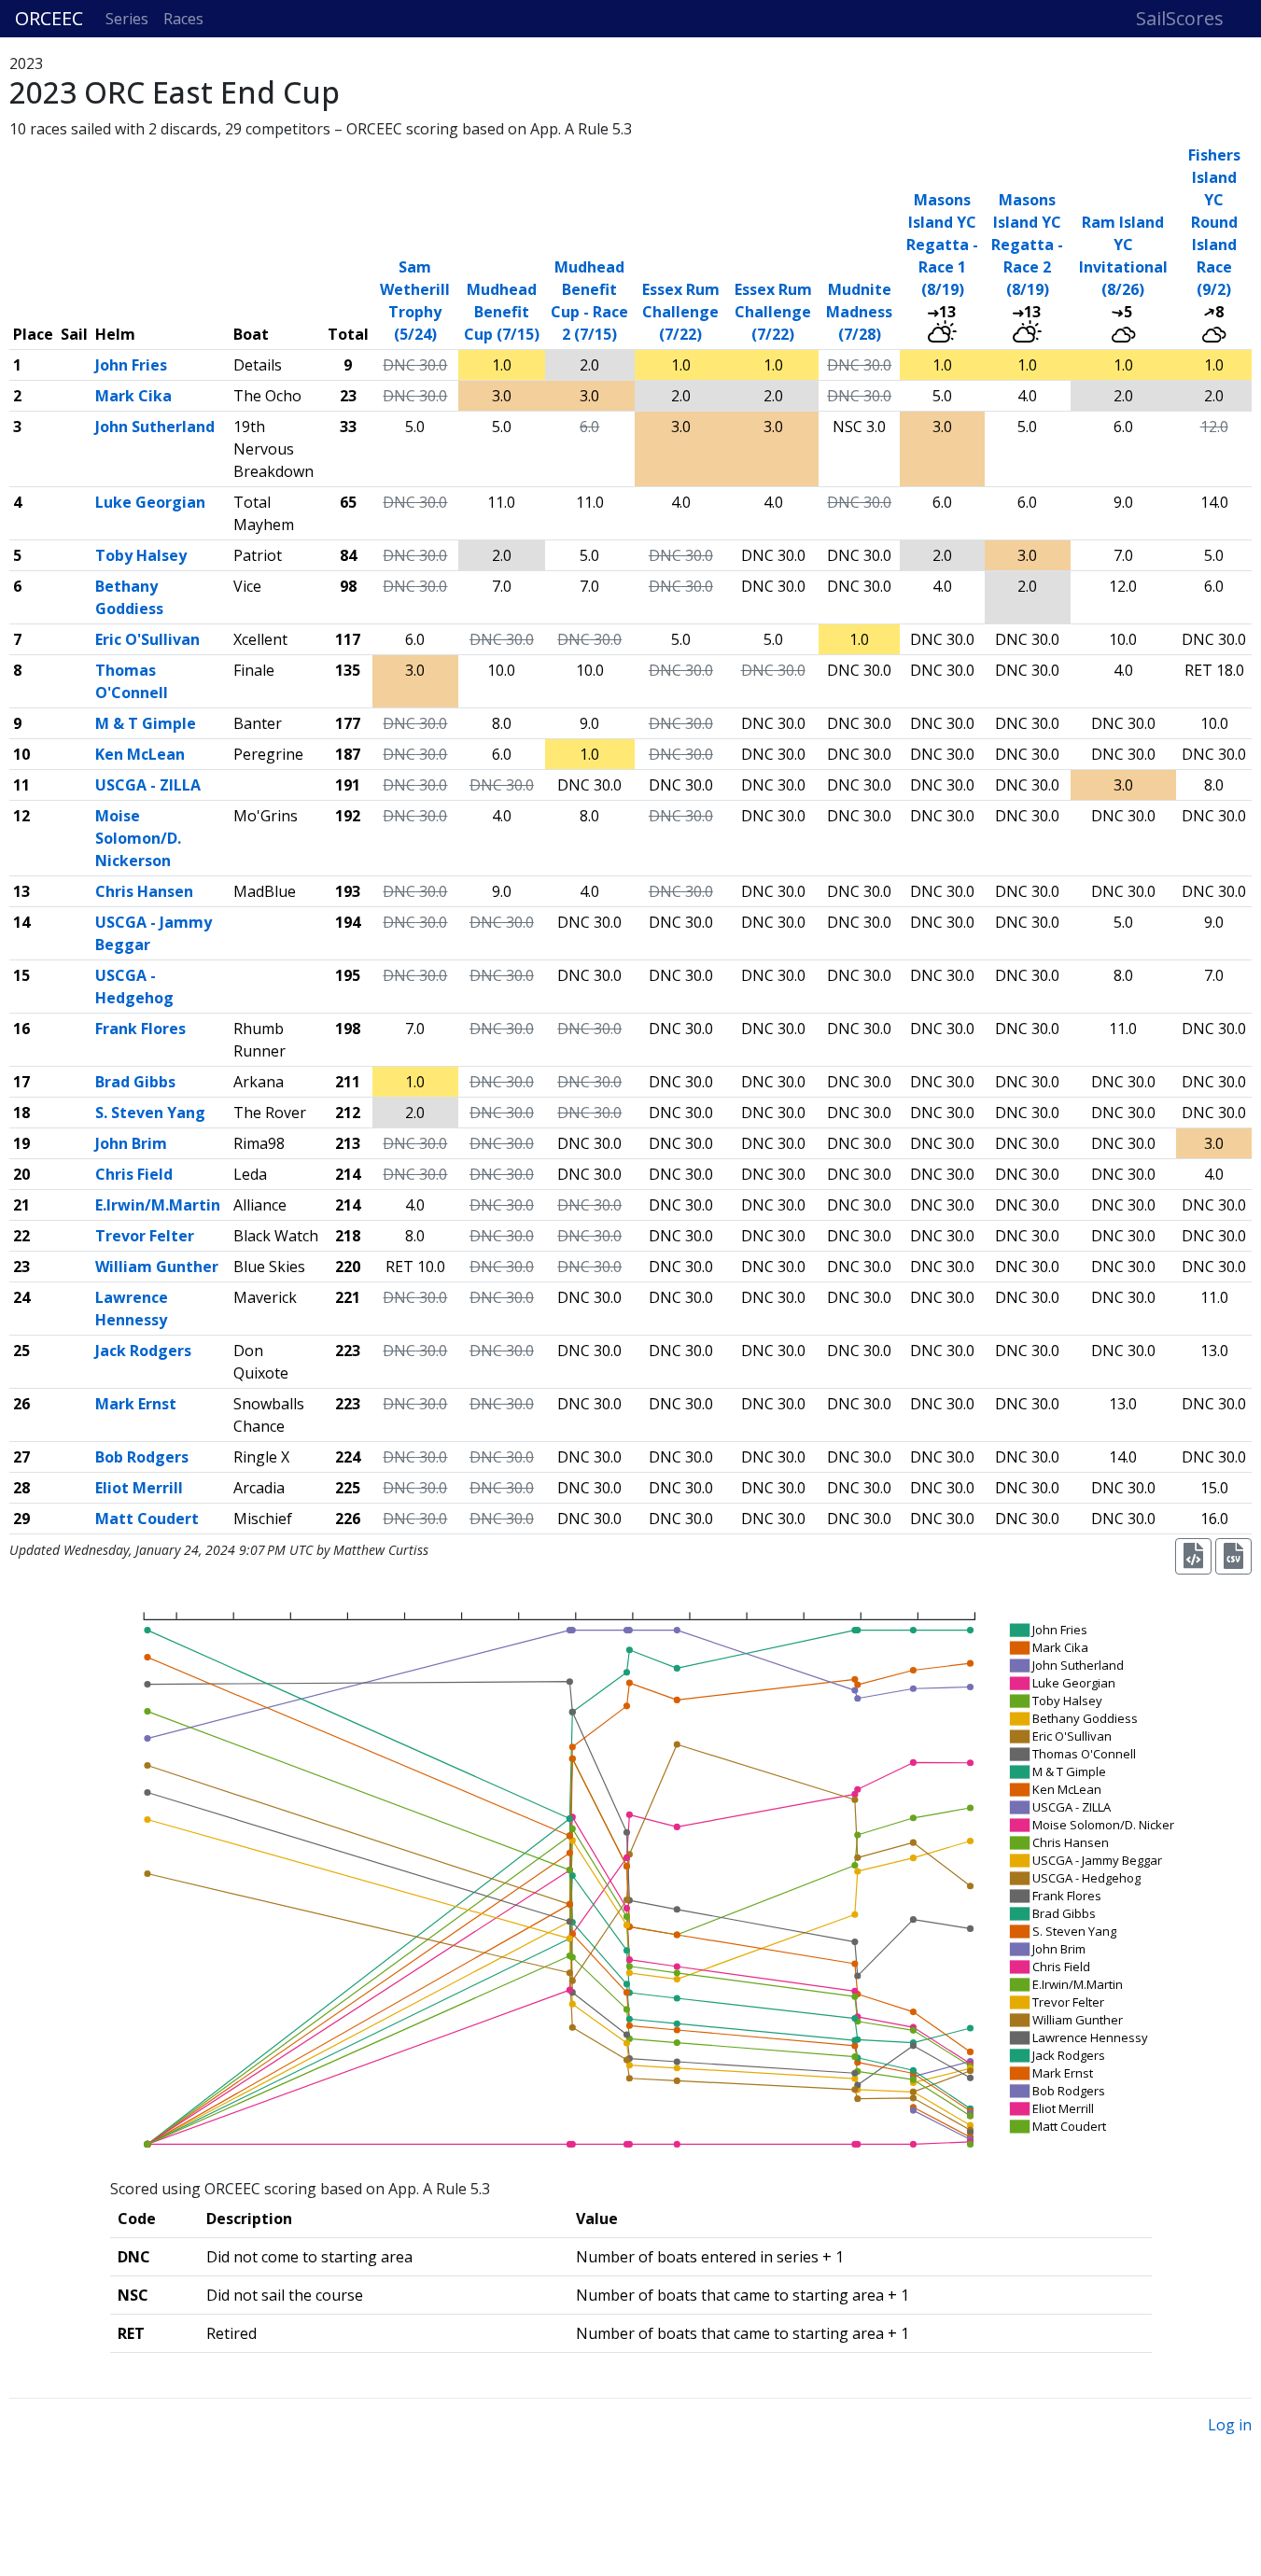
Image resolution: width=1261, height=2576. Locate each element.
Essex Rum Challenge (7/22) (681, 312)
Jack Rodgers (143, 1351)
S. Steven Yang (150, 1113)
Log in (1230, 2425)
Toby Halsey (141, 555)
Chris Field (134, 1174)
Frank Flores (140, 1029)
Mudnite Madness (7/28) (859, 312)
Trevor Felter (145, 1236)
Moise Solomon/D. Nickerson (138, 838)
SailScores (1180, 18)
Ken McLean (140, 754)
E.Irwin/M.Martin (158, 1205)
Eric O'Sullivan (147, 639)
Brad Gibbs (135, 1082)
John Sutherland (155, 427)
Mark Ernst (136, 1404)
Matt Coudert (147, 1519)
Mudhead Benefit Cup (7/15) (502, 312)
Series (127, 19)
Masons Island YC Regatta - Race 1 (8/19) (942, 245)
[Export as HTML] (1193, 1556)
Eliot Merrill (139, 1488)
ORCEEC (49, 18)
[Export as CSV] (1233, 1556)
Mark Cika (133, 396)
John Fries (131, 365)
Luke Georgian (150, 502)
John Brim (131, 1143)
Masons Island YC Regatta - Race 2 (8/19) (1027, 245)
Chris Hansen (144, 891)
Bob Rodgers (142, 1457)
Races (183, 19)
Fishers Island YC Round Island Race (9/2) (1214, 222)
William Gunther (157, 1267)
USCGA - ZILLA (148, 785)
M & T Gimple (146, 723)
